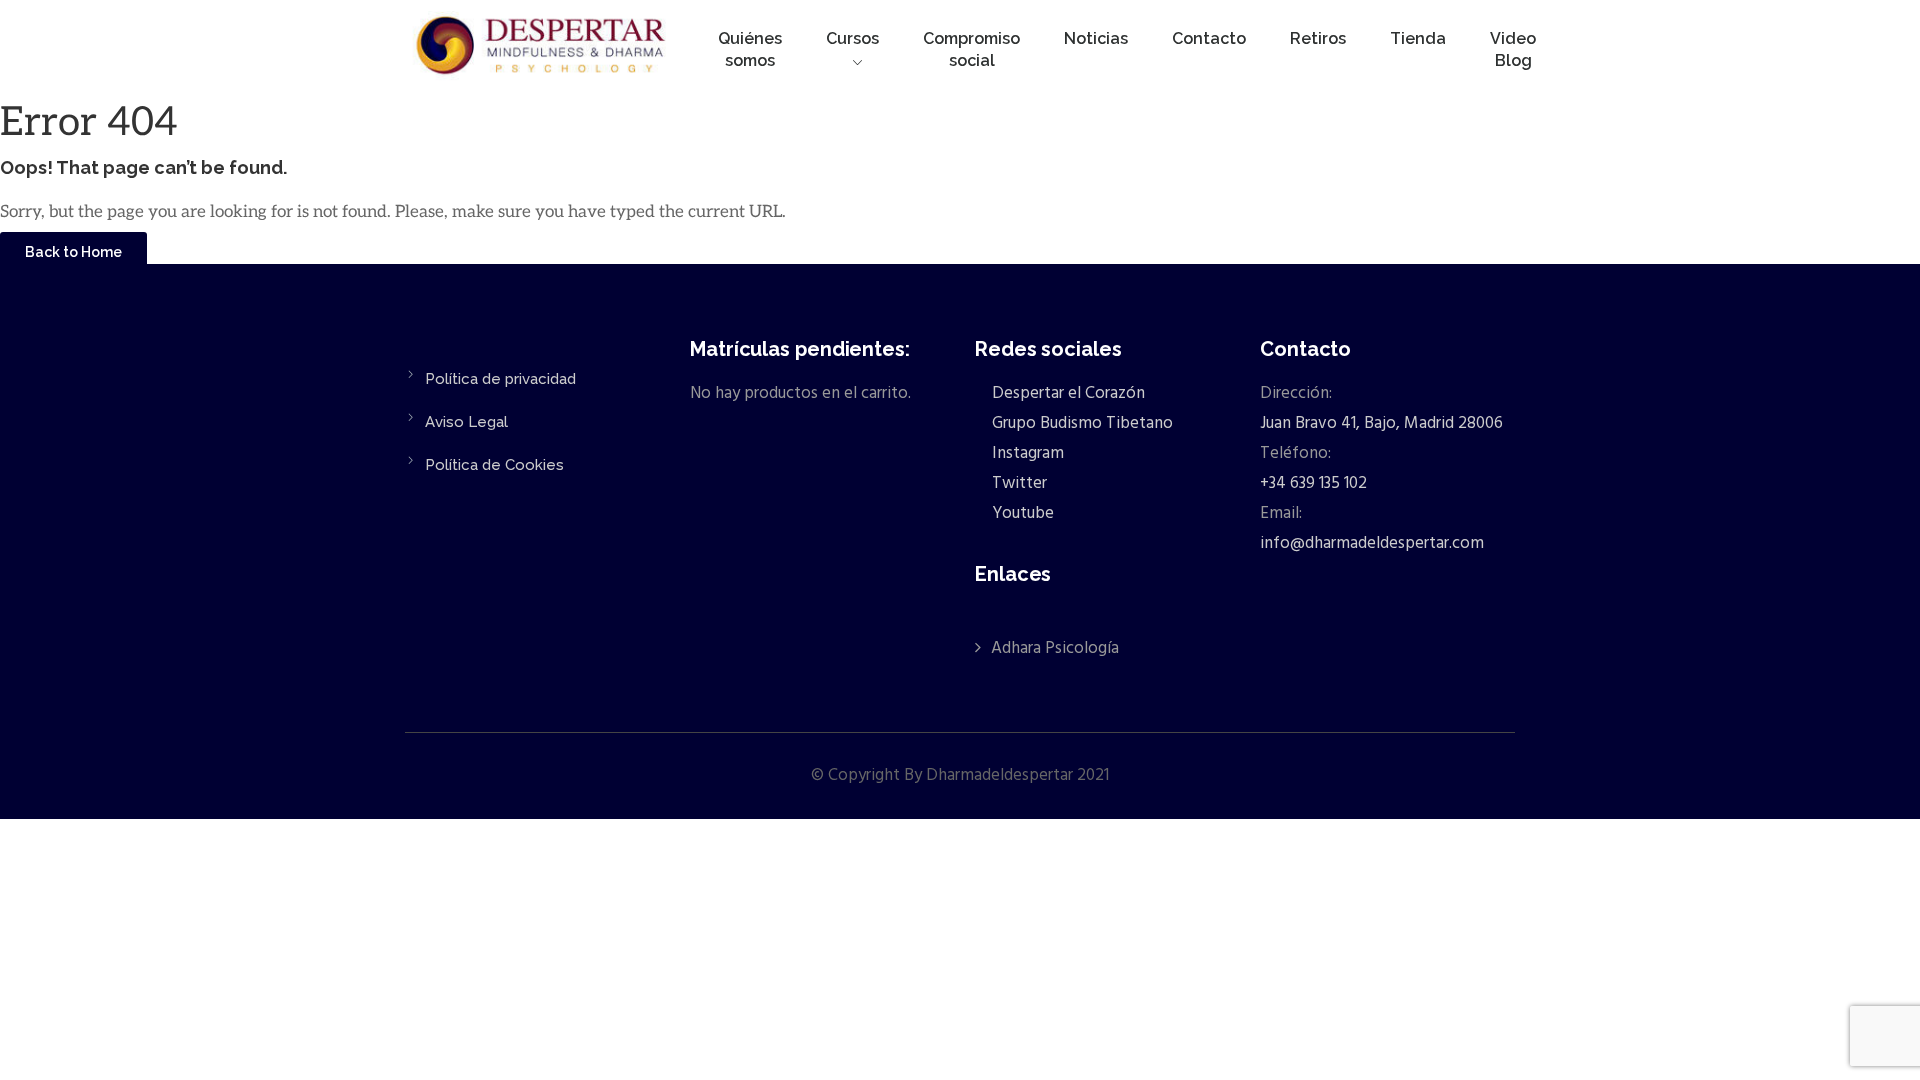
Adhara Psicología (1055, 648)
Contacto (1209, 38)
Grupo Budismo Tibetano (1080, 423)
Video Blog (1513, 49)
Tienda (1418, 38)
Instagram (1026, 453)
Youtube (1021, 513)
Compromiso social (971, 49)
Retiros (1318, 38)
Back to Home (73, 252)
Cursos (852, 38)
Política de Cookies (494, 465)
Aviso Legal (466, 422)
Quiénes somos (750, 49)
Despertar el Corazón (1066, 393)
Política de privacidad (500, 379)
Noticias (1096, 38)
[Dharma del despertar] (542, 49)
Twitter (1017, 483)
